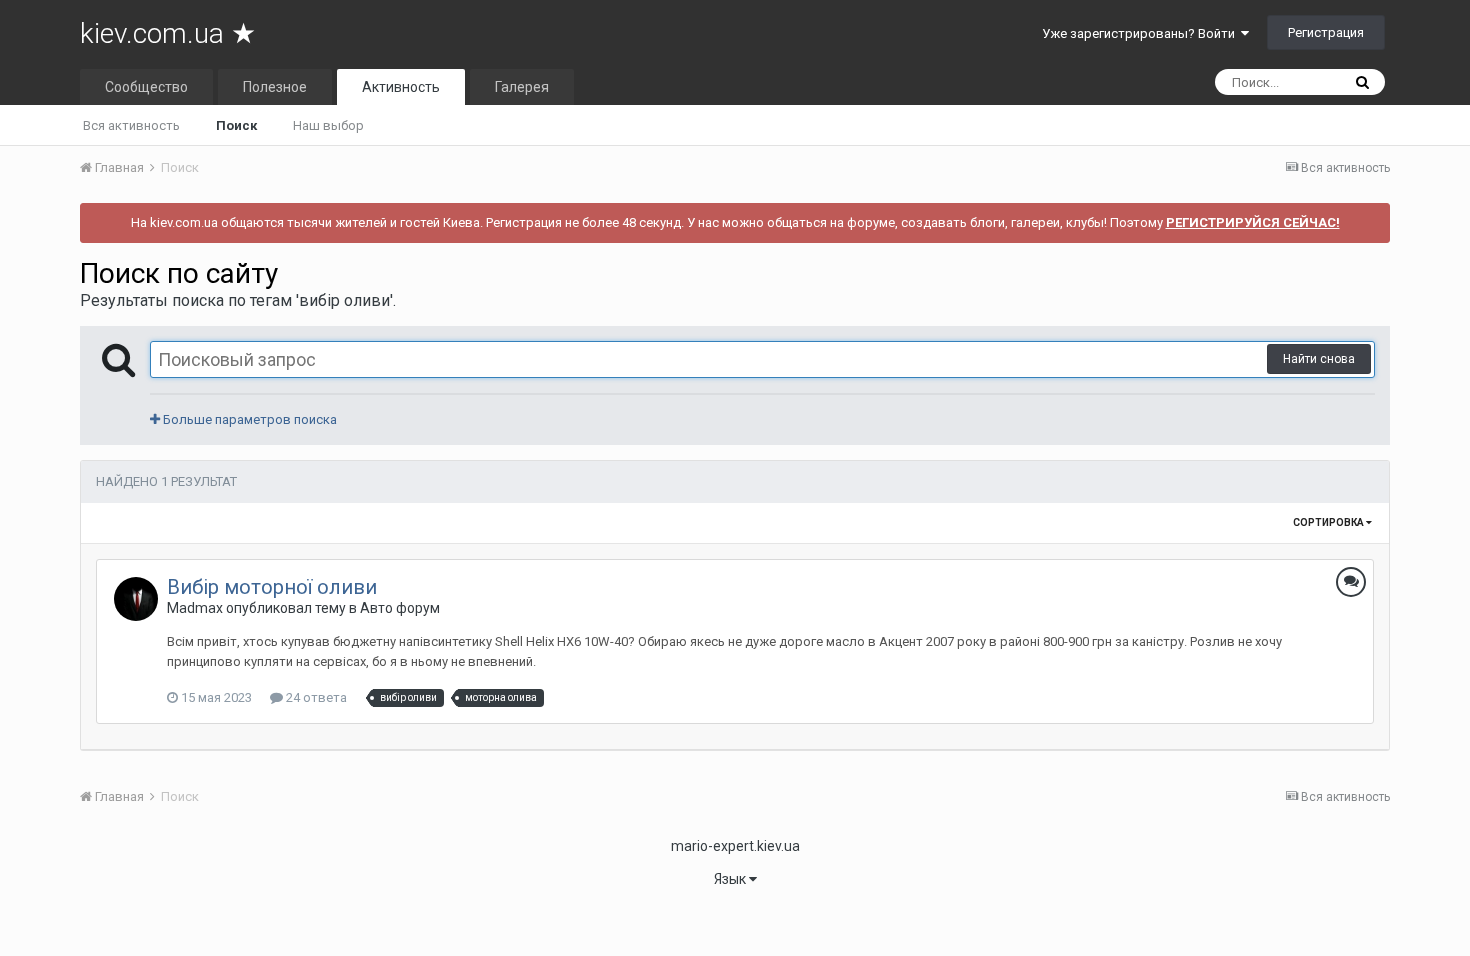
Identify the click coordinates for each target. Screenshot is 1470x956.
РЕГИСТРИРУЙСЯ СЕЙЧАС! (1253, 222)
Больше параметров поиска (248, 419)
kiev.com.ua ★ (168, 33)
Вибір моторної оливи (272, 587)
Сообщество (146, 87)
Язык (731, 879)
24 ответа (315, 697)
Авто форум (400, 608)
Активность (401, 87)
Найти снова (1319, 359)
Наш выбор (328, 125)
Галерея (522, 87)
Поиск (236, 125)
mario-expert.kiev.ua (735, 846)
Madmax (195, 608)
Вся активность (131, 125)
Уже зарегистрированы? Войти (1141, 33)
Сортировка (1329, 522)
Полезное (275, 87)
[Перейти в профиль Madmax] (136, 599)
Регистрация (1326, 32)
